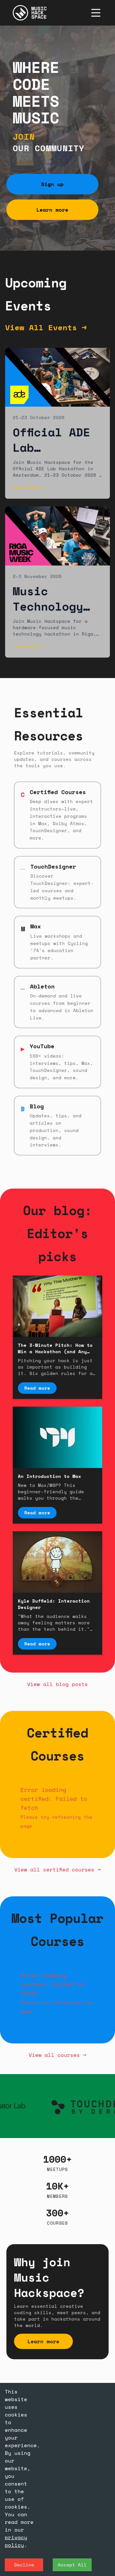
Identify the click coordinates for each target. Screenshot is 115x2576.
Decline (24, 2565)
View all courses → (57, 2055)
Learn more (52, 210)
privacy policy (16, 2541)
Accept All (72, 2565)
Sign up (52, 184)
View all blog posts (57, 1684)
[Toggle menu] (96, 13)
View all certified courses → (57, 1870)
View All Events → (46, 327)
